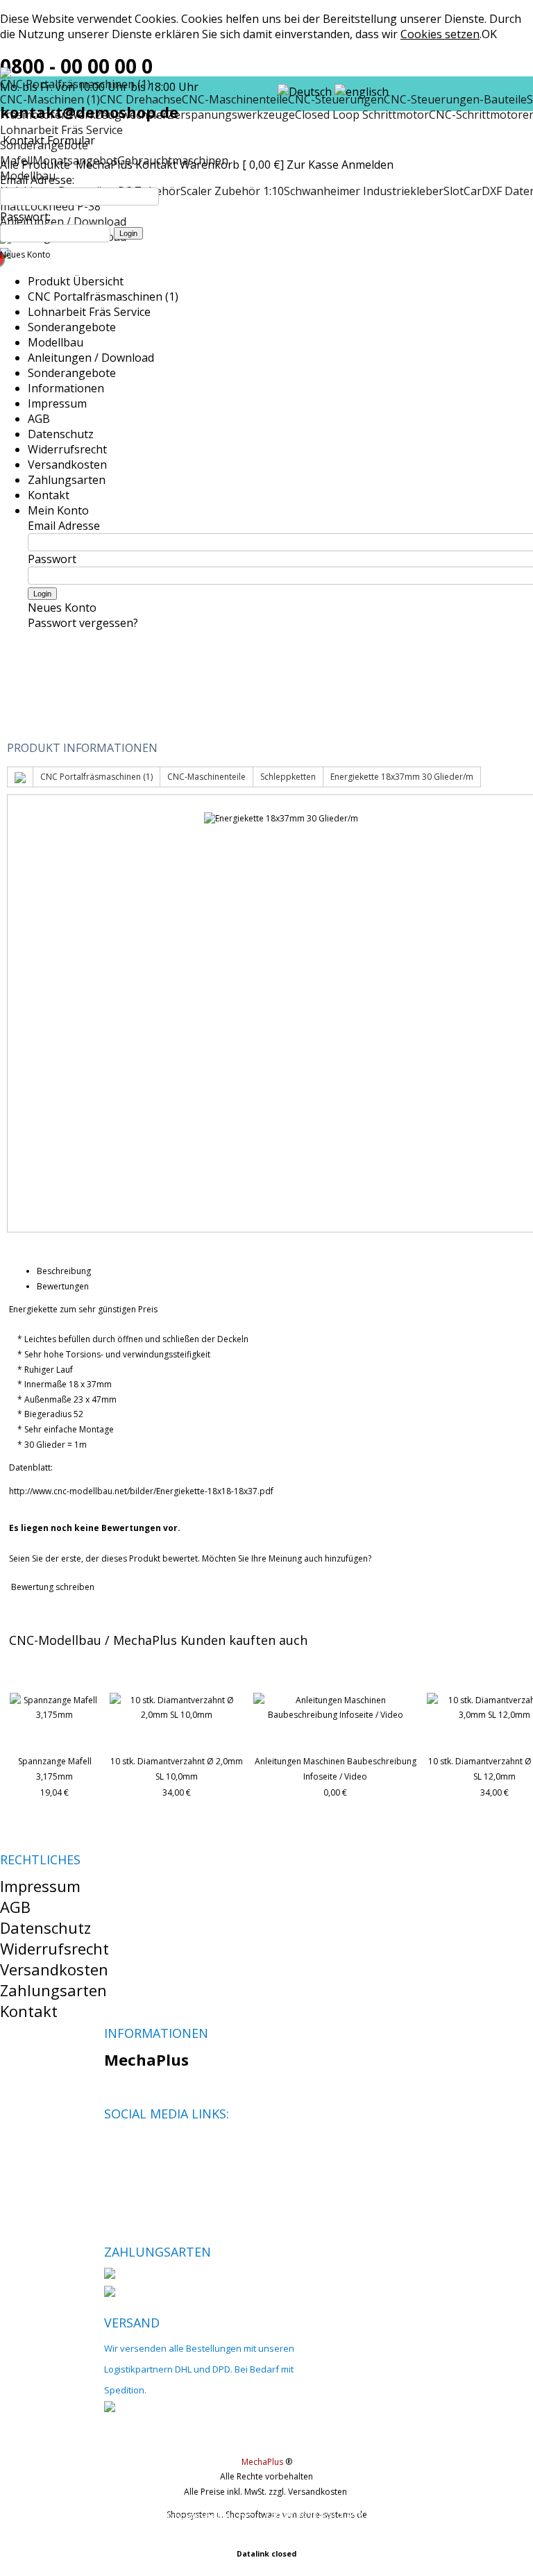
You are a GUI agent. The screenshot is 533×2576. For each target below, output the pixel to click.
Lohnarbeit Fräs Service (61, 130)
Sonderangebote (72, 327)
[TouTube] (161, 2147)
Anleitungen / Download (91, 358)
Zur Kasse (313, 165)
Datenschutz (61, 434)
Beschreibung (64, 1271)
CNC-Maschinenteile (206, 777)
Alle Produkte (36, 165)
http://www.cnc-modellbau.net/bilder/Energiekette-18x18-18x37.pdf (141, 1491)
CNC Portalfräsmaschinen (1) (103, 296)
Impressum (57, 403)
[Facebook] (114, 2147)
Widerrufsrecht (67, 449)
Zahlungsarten (67, 480)
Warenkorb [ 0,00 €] (232, 165)
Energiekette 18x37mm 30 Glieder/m (402, 777)
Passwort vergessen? (83, 623)
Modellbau (56, 342)
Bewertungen (63, 1286)
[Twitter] (138, 2147)
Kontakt (156, 165)
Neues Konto (25, 254)
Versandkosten (67, 465)
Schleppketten (288, 777)
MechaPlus (104, 165)
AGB (39, 419)
